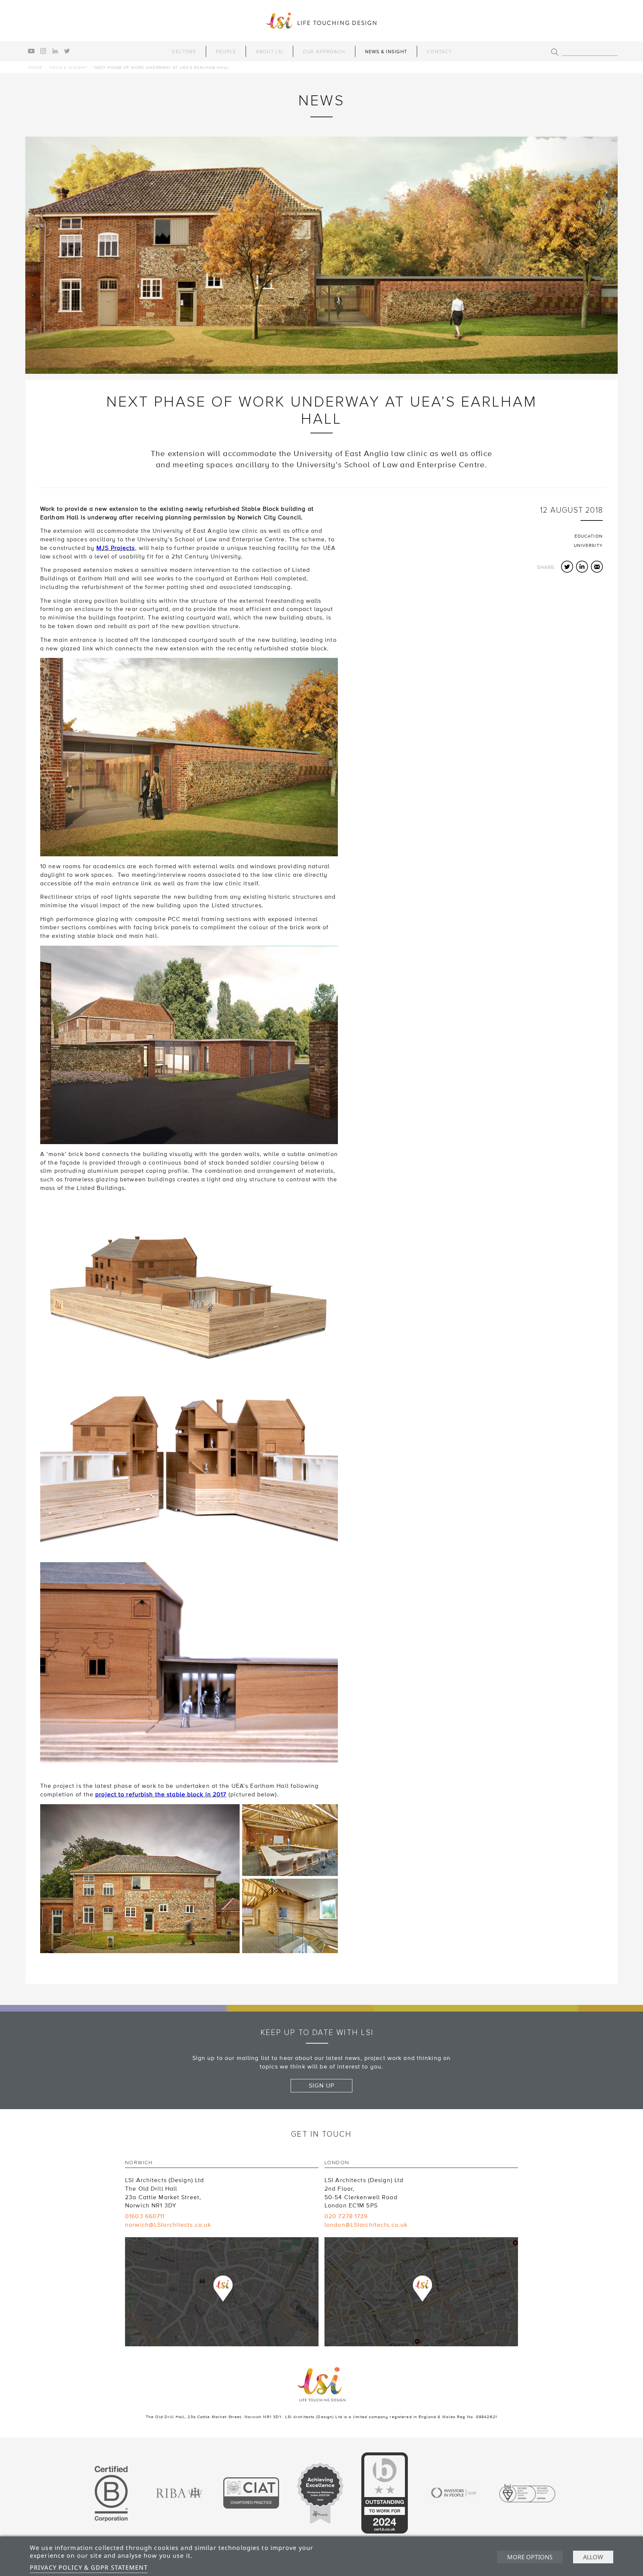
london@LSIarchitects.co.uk (366, 2225)
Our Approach (324, 52)
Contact (439, 52)
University (588, 546)
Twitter (567, 567)
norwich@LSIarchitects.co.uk (168, 2225)
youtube (31, 51)
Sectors (184, 52)
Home (35, 68)
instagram (43, 51)
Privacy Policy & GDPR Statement (89, 2567)
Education (589, 536)
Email (597, 567)
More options (530, 2557)
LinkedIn (582, 567)
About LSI (269, 52)
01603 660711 (145, 2216)
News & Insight (386, 52)
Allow (593, 2557)
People (226, 52)
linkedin (55, 51)
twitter (67, 51)
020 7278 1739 (346, 2216)
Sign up (321, 2086)
